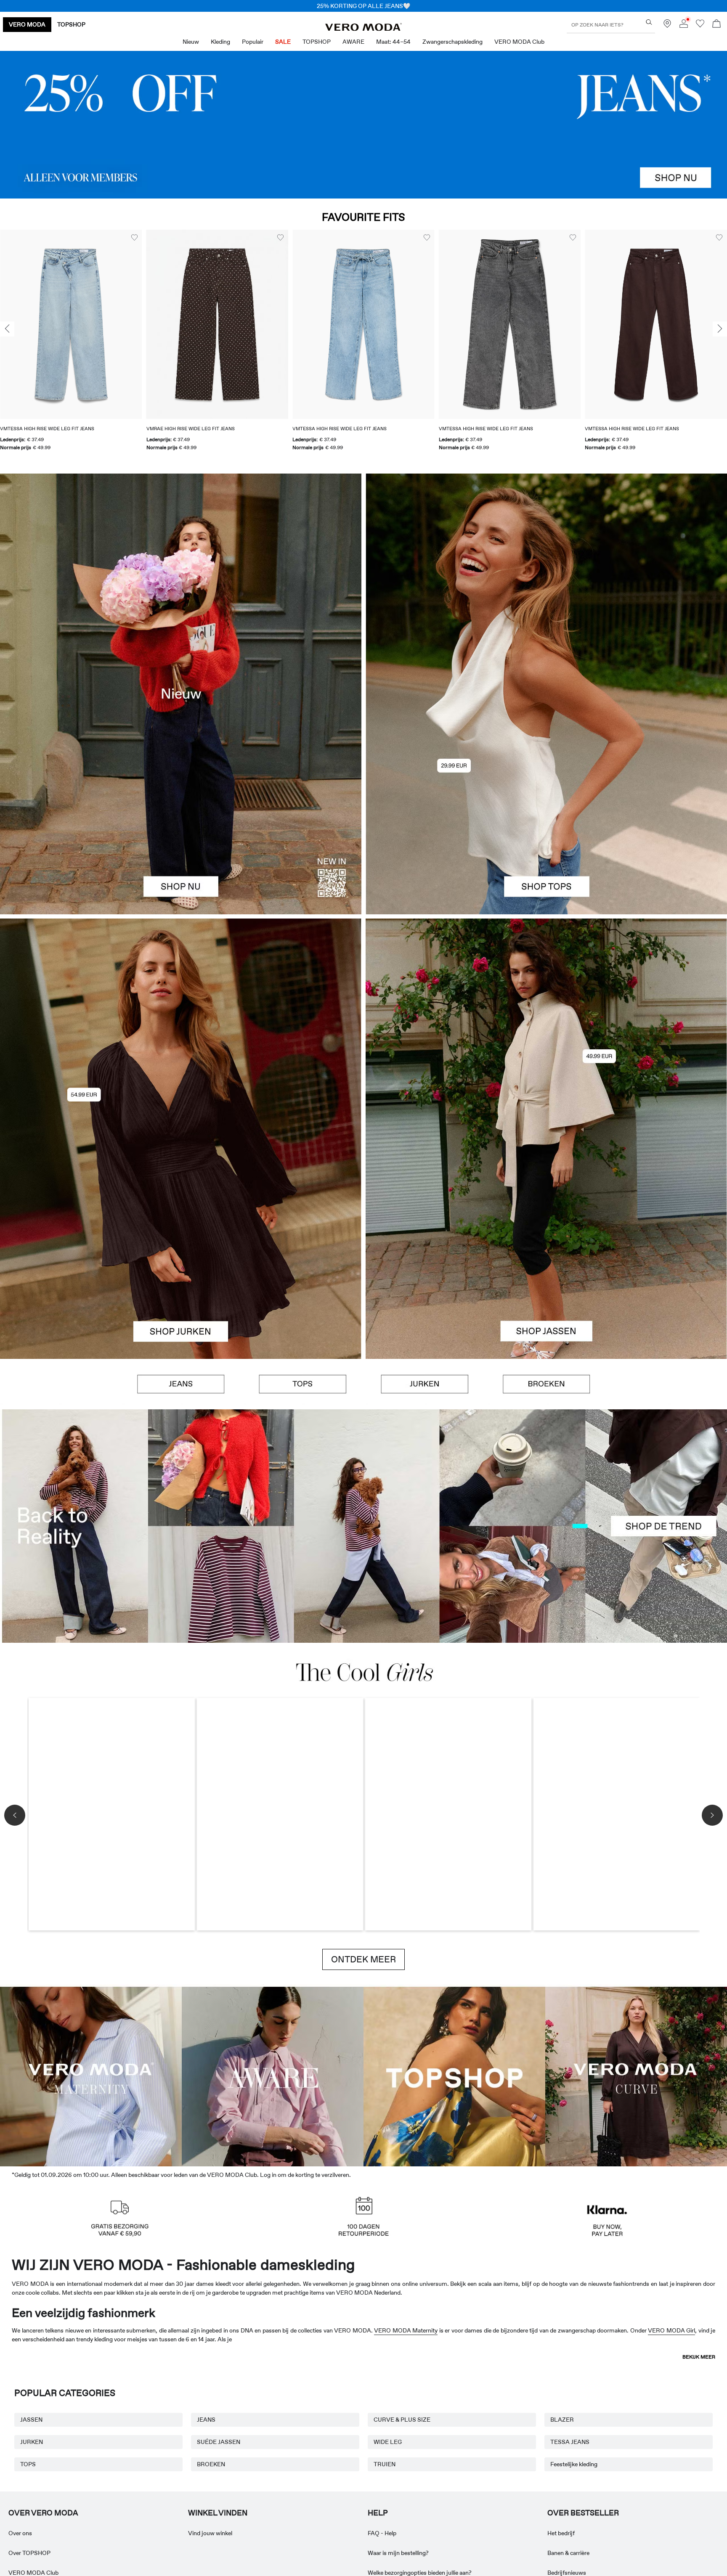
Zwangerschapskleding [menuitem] (452, 42)
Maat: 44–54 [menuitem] (393, 42)
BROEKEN (211, 2464)
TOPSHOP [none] (71, 24)
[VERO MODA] (363, 29)
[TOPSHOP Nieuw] (454, 2075)
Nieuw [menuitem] (191, 42)
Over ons (20, 2533)
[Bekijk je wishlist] (700, 26)
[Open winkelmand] (716, 25)
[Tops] (546, 804)
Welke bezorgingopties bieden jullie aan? (420, 2573)
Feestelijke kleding (574, 2464)
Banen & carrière (568, 2553)
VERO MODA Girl (671, 2330)
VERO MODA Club (33, 2573)
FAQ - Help (382, 2533)
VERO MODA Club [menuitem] (519, 42)
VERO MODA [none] (27, 24)
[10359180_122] (546, 1029)
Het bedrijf (561, 2533)
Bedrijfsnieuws (567, 2573)
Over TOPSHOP (29, 2553)
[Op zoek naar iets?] (649, 22)
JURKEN (32, 2442)
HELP (378, 2513)
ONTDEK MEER (363, 1959)
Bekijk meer (699, 2357)
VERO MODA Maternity (406, 2330)
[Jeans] (363, 125)
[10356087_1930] (181, 1029)
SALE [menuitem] (283, 42)
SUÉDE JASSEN (219, 2442)
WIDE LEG (388, 2442)
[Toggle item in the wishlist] (134, 238)
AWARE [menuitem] (353, 42)
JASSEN (31, 2420)
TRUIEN (385, 2464)
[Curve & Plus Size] (636, 2075)
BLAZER (562, 2420)
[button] (71, 324)
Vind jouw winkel (210, 2533)
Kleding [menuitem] (220, 42)
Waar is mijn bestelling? (398, 2553)
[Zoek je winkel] (667, 26)
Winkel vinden (218, 2513)
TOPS (28, 2464)
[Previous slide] (7, 329)
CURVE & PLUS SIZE (402, 2420)
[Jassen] (546, 1249)
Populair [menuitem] (253, 42)
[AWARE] (273, 2075)
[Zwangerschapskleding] (91, 2075)
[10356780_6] (546, 584)
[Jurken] (181, 1249)
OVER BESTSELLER (583, 2513)
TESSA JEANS (570, 2442)
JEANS (206, 2420)
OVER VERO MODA (43, 2513)
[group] (71, 345)
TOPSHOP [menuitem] (317, 42)
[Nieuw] (181, 694)
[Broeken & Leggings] (547, 1384)
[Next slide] (720, 329)
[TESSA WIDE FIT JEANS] (363, 1526)
